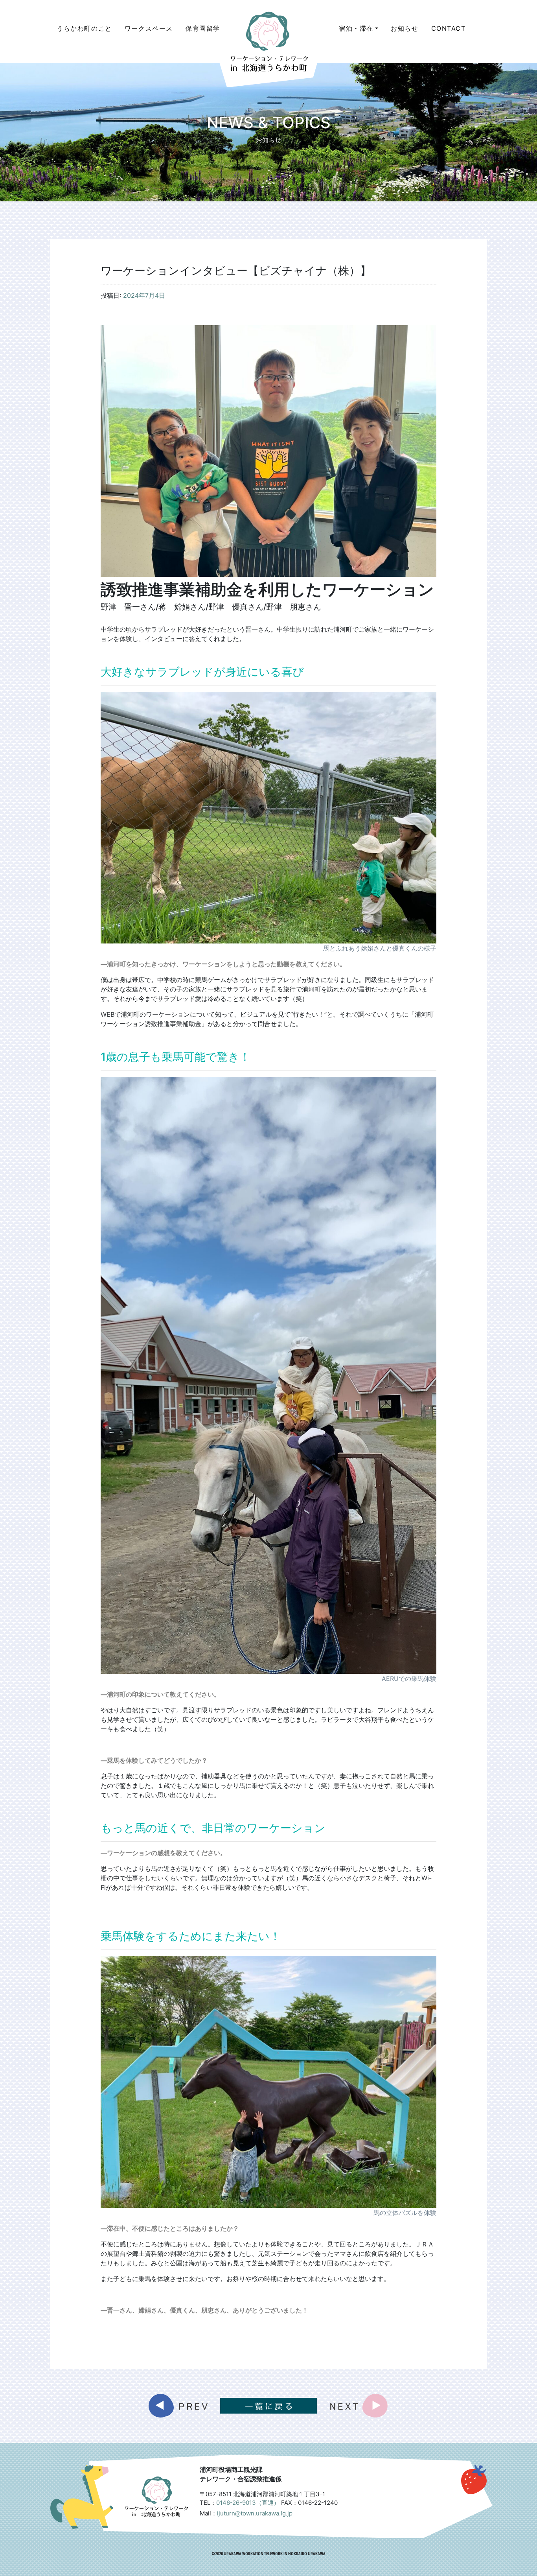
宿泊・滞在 (356, 28)
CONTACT (449, 28)
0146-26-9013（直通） (248, 2503)
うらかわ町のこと (84, 28)
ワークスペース (149, 28)
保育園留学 (203, 28)
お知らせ (405, 28)
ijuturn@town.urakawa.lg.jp (255, 2513)
